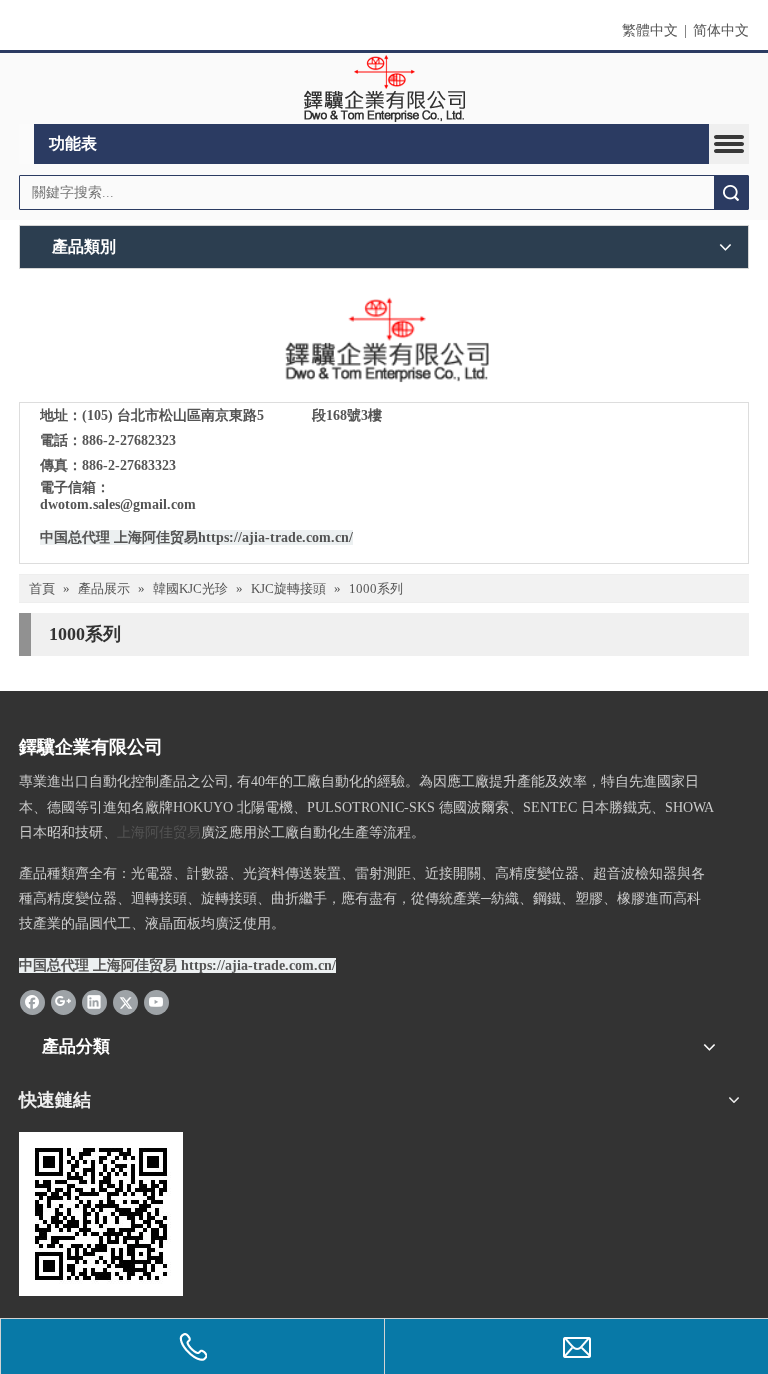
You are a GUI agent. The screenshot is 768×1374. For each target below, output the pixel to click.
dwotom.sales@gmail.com (118, 504)
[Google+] (63, 1002)
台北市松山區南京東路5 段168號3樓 (249, 415)
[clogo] (384, 89)
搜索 (731, 192)
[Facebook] (32, 1002)
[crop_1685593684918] (383, 340)
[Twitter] (125, 1002)
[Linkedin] (94, 1002)
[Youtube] (156, 1002)
